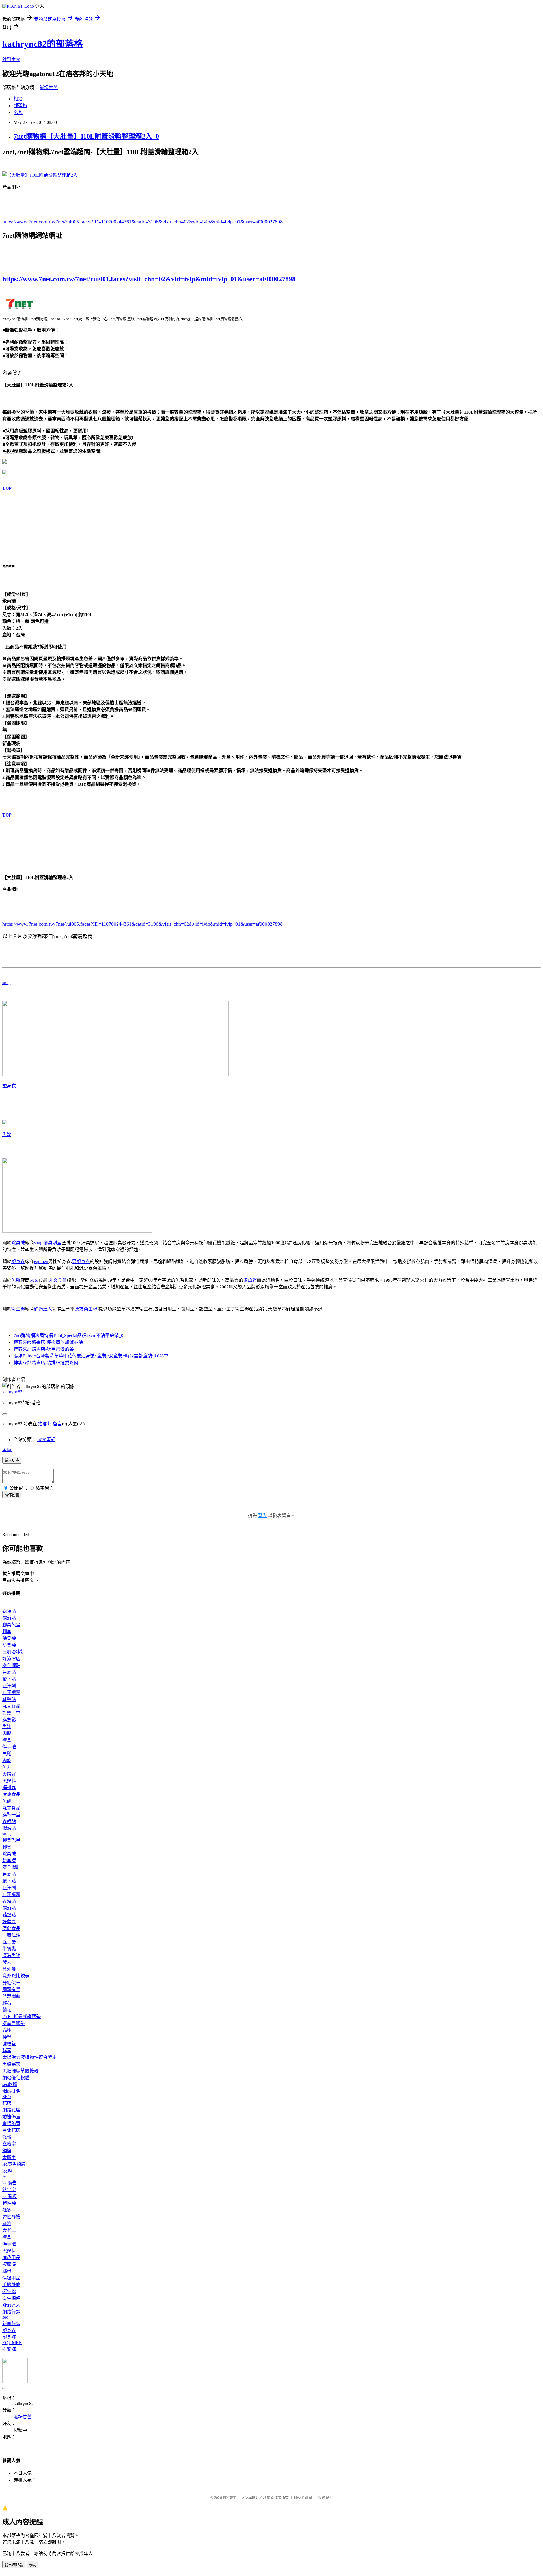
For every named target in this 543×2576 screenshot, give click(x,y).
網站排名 (11, 2091)
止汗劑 (9, 1686)
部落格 (20, 106)
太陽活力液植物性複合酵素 (29, 2057)
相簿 (18, 99)
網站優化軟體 (16, 2078)
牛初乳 (9, 1949)
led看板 (9, 2196)
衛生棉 (18, 1309)
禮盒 (7, 1740)
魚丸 (7, 1767)
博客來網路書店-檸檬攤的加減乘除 (48, 1342)
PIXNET (229, 2498)
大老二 (9, 2230)
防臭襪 (9, 1645)
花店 (7, 2103)
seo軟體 (10, 2084)
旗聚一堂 (11, 1713)
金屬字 (9, 2157)
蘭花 (7, 2010)
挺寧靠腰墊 (14, 2023)
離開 (33, 2565)
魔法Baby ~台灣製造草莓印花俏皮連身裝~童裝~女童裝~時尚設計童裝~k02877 (91, 1356)
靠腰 (7, 2030)
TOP (7, 488)
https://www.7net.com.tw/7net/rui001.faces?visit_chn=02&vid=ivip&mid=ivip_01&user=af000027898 (149, 279)
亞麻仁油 (11, 1935)
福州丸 (9, 1788)
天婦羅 (9, 1774)
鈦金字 (9, 2190)
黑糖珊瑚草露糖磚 (20, 2071)
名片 (18, 112)
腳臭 (7, 1632)
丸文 (34, 1280)
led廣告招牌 (14, 2164)
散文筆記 (46, 1440)
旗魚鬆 (250, 1280)
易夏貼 (9, 1672)
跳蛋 (7, 2271)
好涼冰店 (11, 1659)
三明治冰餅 (14, 1652)
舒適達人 (43, 1309)
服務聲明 (325, 2498)
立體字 (9, 2144)
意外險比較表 (16, 1976)
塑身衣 (9, 1086)
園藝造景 (11, 1989)
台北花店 (11, 2130)
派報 (7, 2137)
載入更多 (12, 1460)
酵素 (7, 1962)
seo (5, 2317)
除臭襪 (18, 1243)
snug (7, 983)
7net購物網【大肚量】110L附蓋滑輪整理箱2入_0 (86, 136)
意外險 (9, 1969)
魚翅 (7, 1801)
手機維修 (11, 2285)
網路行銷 (11, 2312)
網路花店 (11, 2110)
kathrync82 (12, 1392)
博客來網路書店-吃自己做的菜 (44, 1349)
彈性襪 (9, 2203)
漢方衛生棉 (86, 1309)
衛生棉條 (11, 2298)
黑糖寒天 (11, 2064)
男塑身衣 (81, 1261)
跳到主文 (11, 60)
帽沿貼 (9, 1618)
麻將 (7, 2224)
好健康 (9, 1922)
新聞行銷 (11, 2324)
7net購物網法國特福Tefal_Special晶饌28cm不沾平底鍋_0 (68, 1335)
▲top (7, 1449)
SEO (7, 2097)
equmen (41, 1261)
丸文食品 (58, 1280)
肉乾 (7, 1760)
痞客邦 (45, 1424)
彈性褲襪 (11, 2217)
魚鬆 (7, 1134)
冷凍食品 (11, 1794)
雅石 (7, 2003)
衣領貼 (9, 1611)
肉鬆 (7, 1733)
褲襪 (7, 2210)
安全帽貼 (11, 1665)
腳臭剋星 (53, 1243)
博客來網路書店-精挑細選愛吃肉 (46, 1363)
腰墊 (7, 2037)
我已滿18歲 (14, 2565)
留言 (57, 1424)
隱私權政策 (303, 2498)
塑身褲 (9, 2337)
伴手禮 (9, 1747)
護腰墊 (9, 2044)
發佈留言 (12, 1495)
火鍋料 (9, 1781)
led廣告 (9, 2183)
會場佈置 (11, 2123)
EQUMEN (12, 2343)
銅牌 (7, 2151)
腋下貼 (9, 1679)
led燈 (7, 2171)
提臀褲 (9, 2349)
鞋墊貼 (9, 1699)
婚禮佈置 (11, 2117)
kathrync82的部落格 (43, 44)
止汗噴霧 (11, 1693)
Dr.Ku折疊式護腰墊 (21, 2017)
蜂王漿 (9, 1942)
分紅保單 (11, 1983)
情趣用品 (11, 2257)
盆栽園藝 (11, 1996)
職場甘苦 (49, 88)
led (5, 2176)
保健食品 (11, 1928)
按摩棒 (9, 2264)
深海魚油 (11, 1956)
